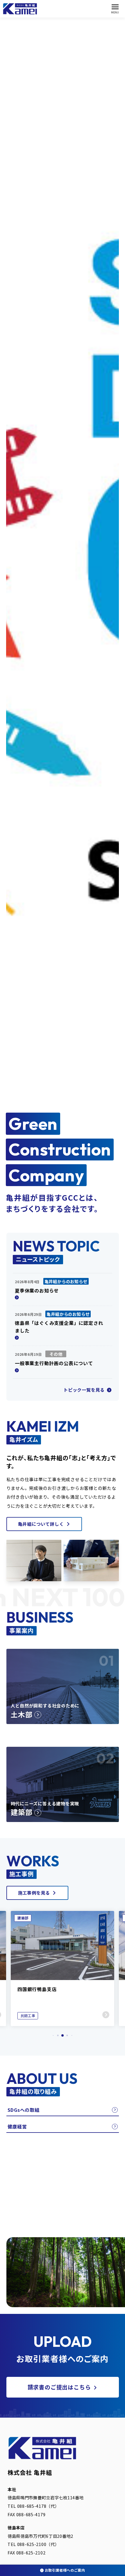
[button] (53, 2036)
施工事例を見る (34, 1893)
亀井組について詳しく (41, 1524)
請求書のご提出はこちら (59, 2387)
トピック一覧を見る (85, 1390)
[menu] (115, 9)
